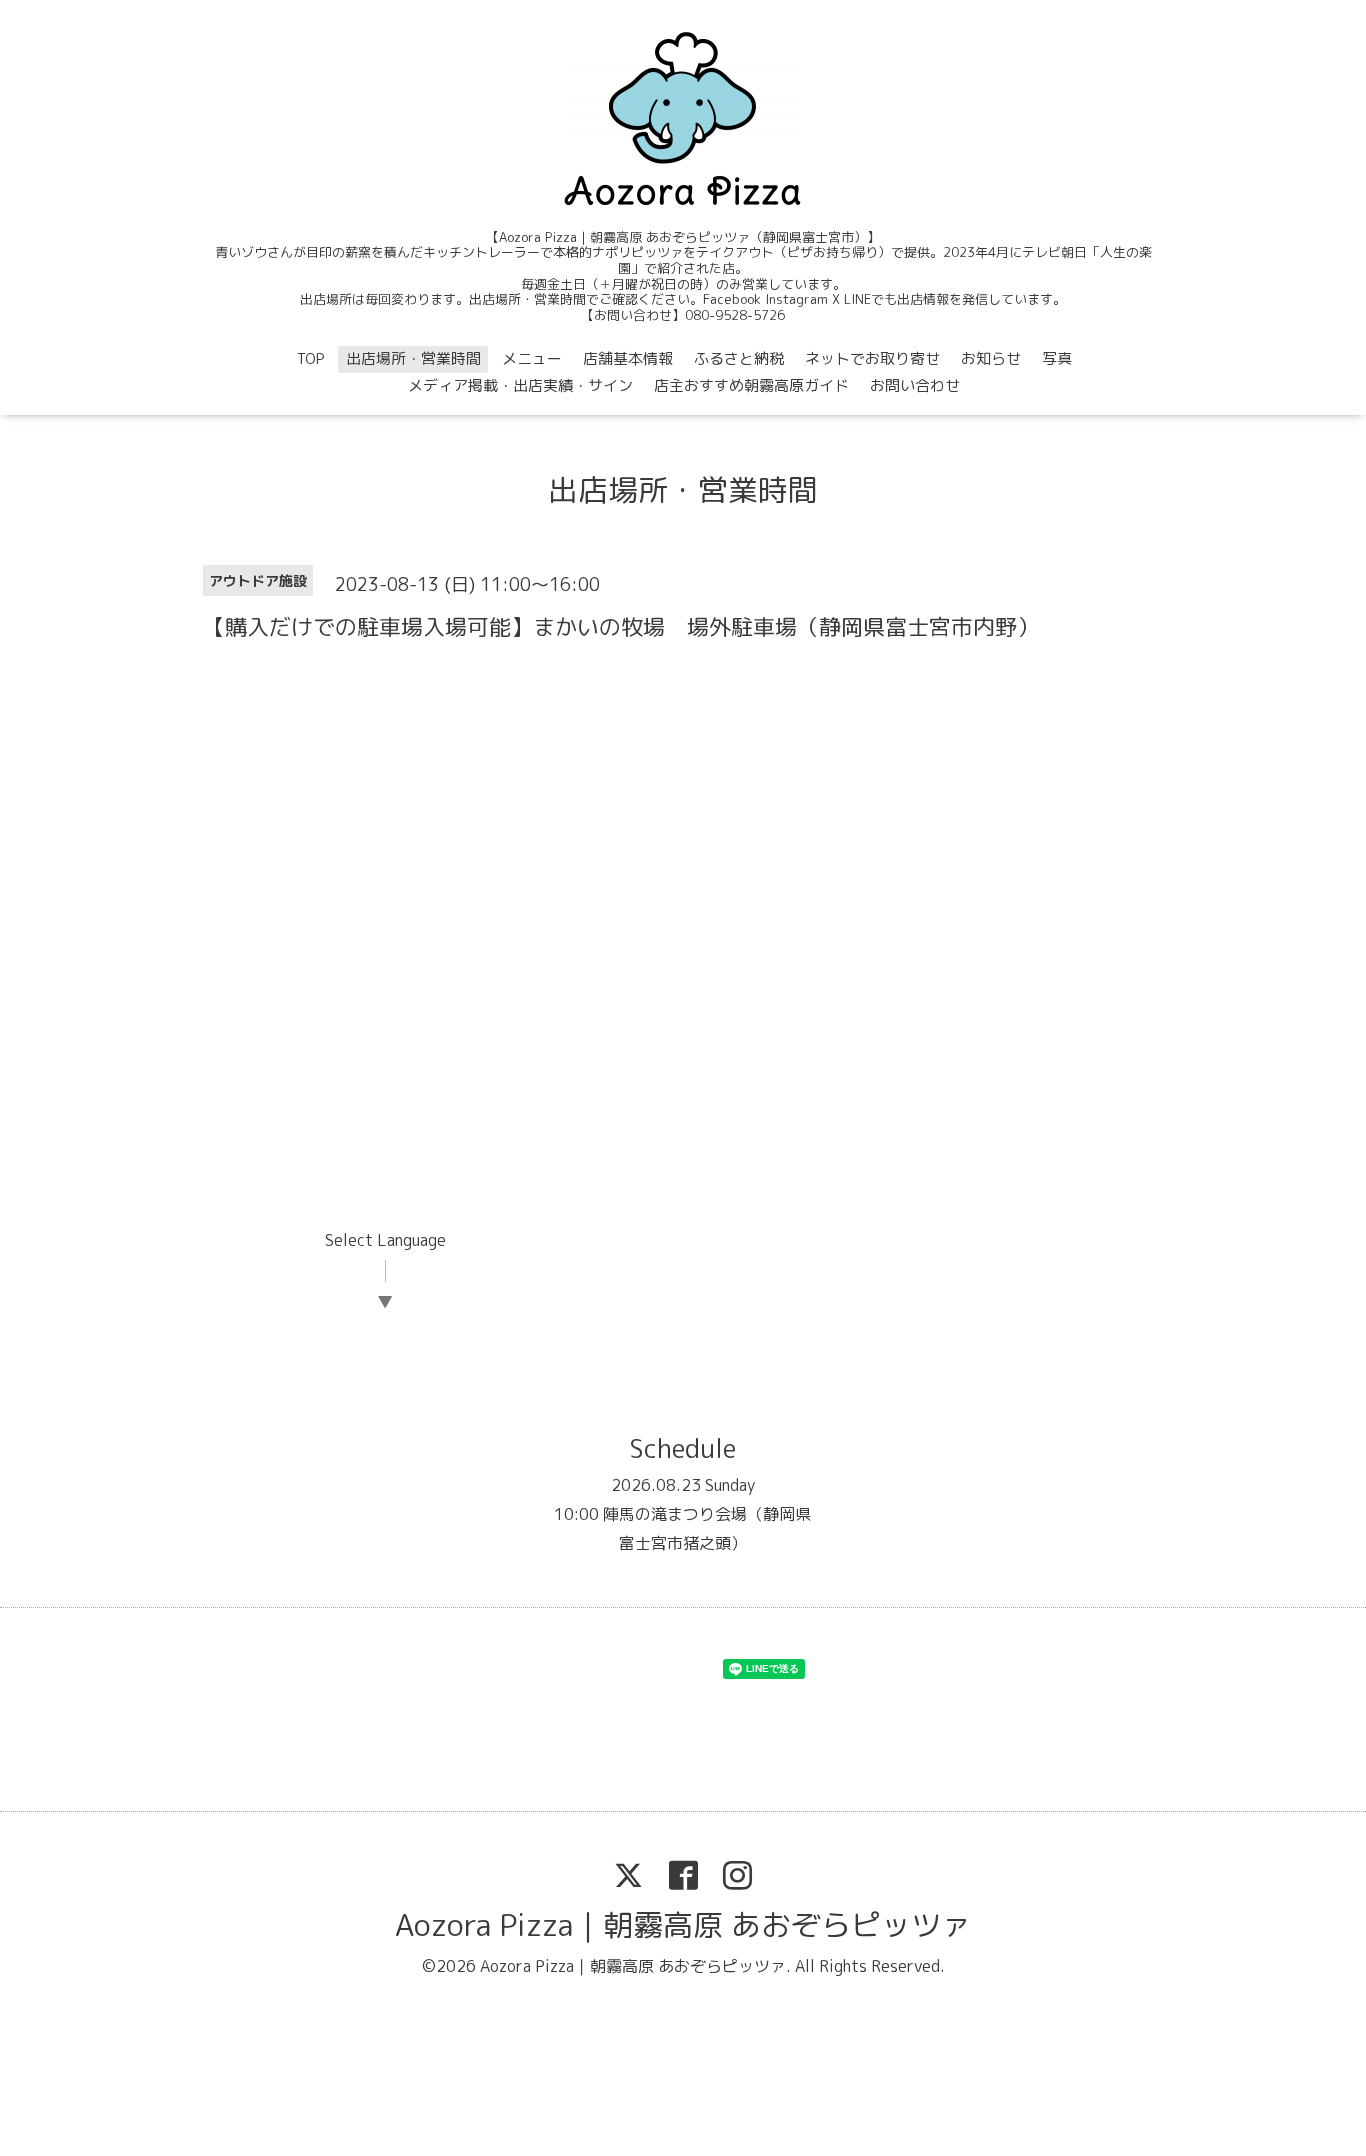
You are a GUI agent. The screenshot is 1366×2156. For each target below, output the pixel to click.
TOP (311, 358)
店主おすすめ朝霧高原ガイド (751, 385)
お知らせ (991, 358)
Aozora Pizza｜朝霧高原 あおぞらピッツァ (683, 1925)
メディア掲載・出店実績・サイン (520, 385)
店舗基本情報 (628, 358)
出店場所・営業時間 (413, 358)
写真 (1057, 358)
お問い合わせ (915, 385)
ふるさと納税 (739, 358)
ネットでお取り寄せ (872, 358)
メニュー (532, 358)
